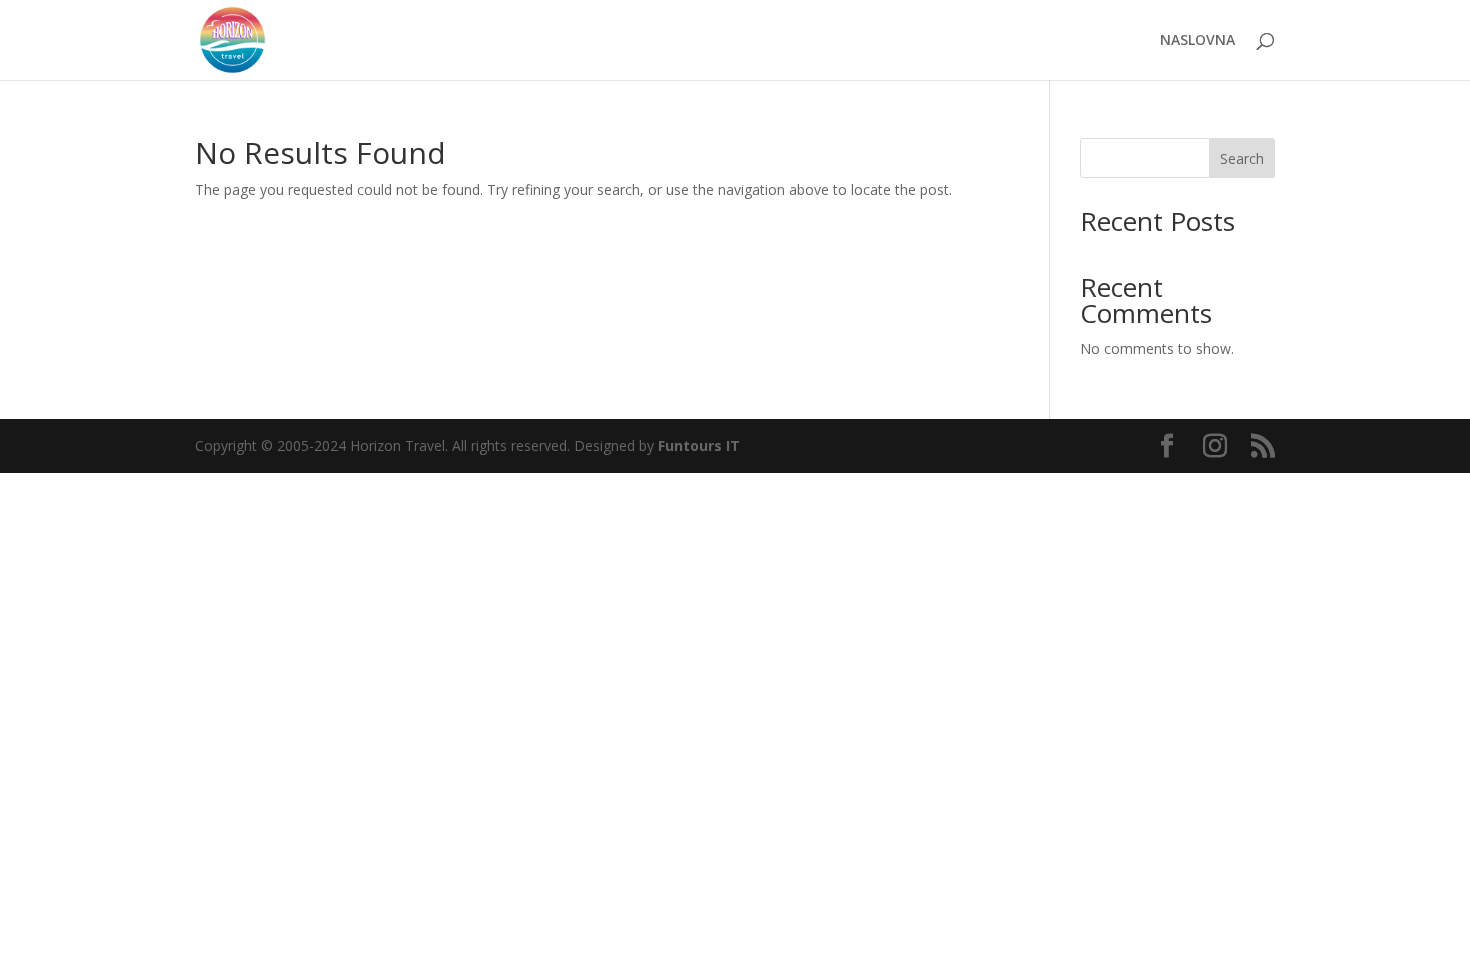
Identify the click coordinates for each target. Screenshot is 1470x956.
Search (1242, 158)
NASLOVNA (1197, 41)
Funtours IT (699, 445)
